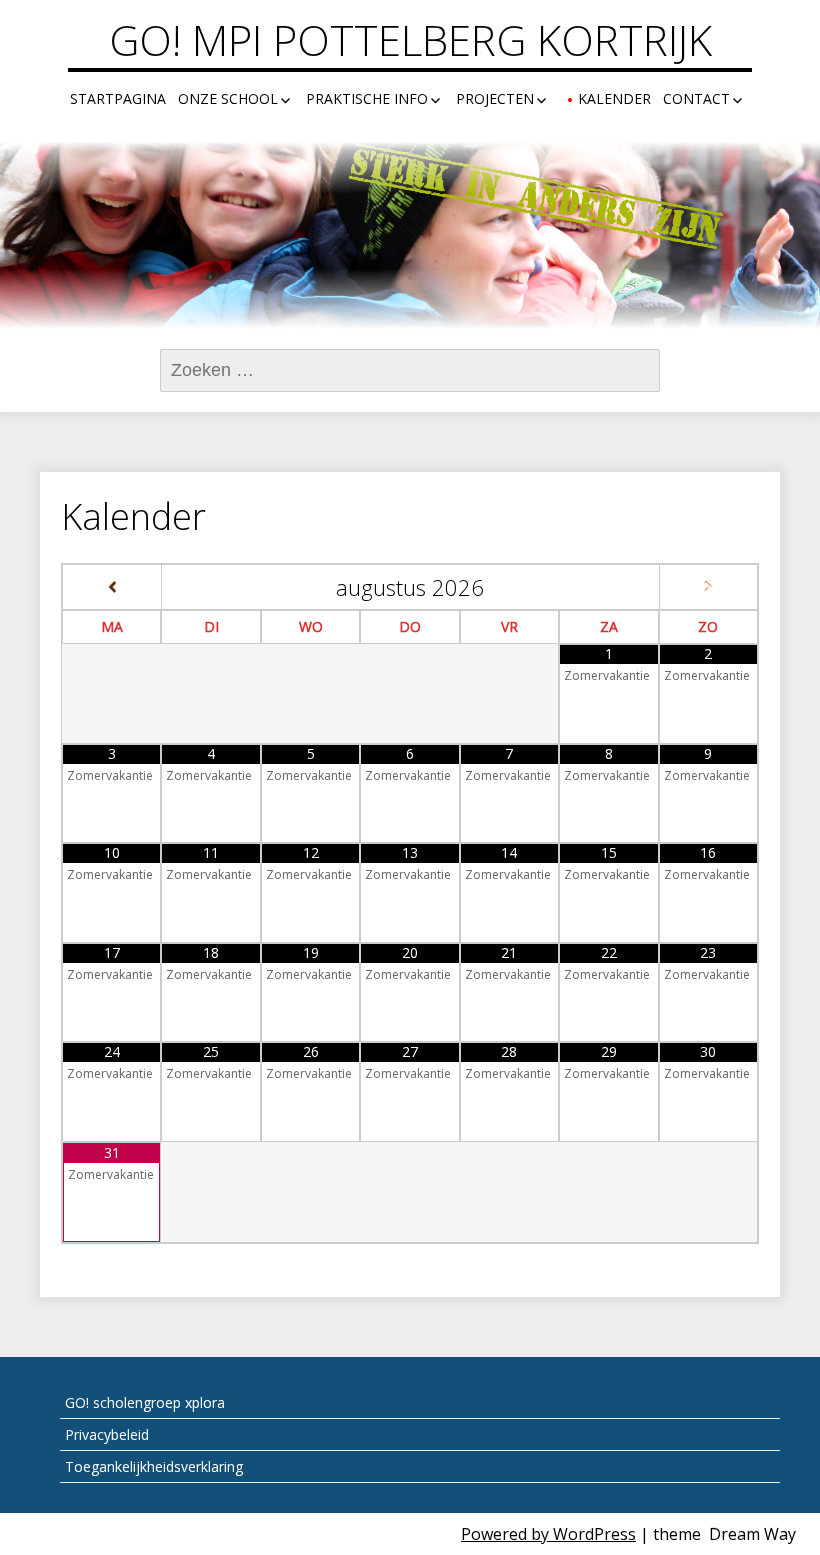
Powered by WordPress (548, 1534)
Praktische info (367, 98)
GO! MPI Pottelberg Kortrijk (410, 40)
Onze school (228, 98)
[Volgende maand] (708, 588)
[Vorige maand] (112, 588)
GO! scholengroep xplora (145, 1402)
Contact (696, 98)
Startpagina (118, 98)
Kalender (614, 98)
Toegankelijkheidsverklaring (154, 1466)
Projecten (495, 98)
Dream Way (752, 1534)
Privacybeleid (107, 1434)
